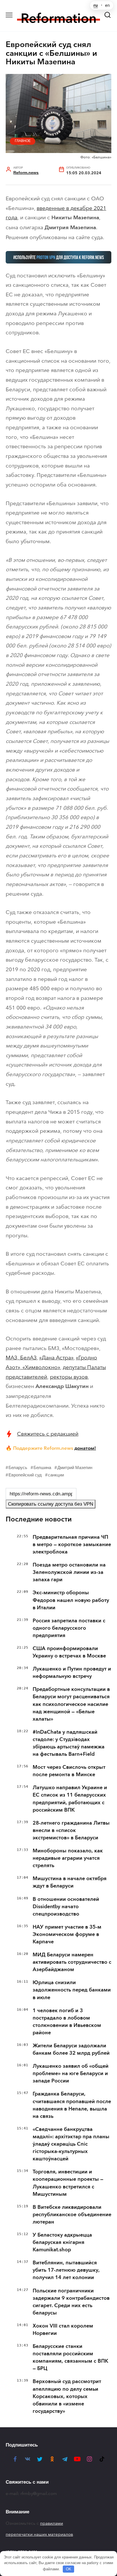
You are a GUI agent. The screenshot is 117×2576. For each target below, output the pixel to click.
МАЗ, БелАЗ (21, 1358)
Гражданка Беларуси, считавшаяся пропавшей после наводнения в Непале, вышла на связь (72, 2105)
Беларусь (18, 1467)
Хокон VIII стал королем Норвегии (63, 2330)
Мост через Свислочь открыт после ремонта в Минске (69, 1771)
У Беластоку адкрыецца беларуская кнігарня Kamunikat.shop (62, 2242)
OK (69, 2569)
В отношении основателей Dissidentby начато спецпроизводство (66, 1907)
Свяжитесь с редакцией (48, 1434)
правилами (52, 2523)
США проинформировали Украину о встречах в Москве (69, 1652)
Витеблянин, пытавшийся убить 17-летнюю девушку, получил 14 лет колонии (66, 2270)
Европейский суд (25, 1475)
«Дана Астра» (56, 1358)
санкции (56, 1475)
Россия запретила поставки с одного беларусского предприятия (69, 1628)
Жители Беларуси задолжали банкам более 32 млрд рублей (71, 2049)
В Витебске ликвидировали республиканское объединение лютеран (72, 2214)
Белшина (42, 1467)
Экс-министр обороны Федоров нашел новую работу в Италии (71, 1600)
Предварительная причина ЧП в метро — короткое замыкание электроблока (72, 1544)
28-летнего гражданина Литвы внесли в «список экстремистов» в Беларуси (71, 1830)
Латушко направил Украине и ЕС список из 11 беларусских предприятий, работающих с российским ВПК (70, 1799)
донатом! (85, 1448)
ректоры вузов (69, 1377)
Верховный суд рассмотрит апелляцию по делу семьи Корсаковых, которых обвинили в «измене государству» (67, 2396)
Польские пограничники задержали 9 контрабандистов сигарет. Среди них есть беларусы (71, 2302)
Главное (23, 141)
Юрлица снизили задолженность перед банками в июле (72, 1990)
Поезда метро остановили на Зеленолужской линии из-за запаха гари (69, 1572)
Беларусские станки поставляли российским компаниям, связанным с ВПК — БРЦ (70, 2357)
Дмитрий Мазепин (75, 1467)
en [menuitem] (107, 5)
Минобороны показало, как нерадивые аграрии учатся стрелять (68, 1858)
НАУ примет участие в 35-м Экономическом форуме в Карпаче (67, 1934)
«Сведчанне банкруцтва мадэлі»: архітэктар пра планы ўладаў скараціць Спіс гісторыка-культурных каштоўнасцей (71, 2144)
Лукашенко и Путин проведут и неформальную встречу (72, 1672)
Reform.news (26, 173)
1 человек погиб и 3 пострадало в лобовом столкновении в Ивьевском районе (67, 2022)
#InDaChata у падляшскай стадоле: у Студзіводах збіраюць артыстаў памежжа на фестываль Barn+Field (69, 1743)
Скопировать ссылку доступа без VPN (51, 1504)
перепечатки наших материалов (39, 2534)
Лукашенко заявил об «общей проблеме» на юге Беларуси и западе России (71, 2073)
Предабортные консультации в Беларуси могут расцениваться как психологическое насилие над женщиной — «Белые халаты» (71, 1704)
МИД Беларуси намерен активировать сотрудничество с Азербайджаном (72, 1962)
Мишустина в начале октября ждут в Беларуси (70, 1882)
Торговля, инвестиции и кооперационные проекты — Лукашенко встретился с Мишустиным (68, 2183)
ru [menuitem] (96, 5)
